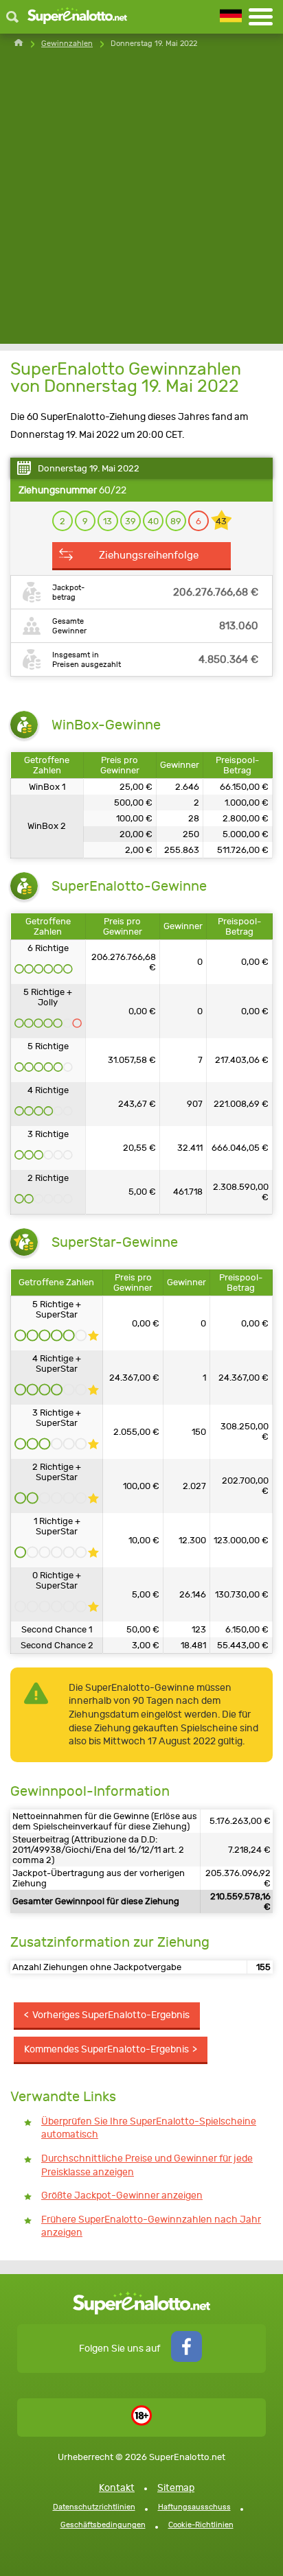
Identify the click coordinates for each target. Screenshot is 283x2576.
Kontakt (117, 2488)
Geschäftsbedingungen (103, 2525)
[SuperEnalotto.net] (77, 17)
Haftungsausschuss (194, 2507)
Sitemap (176, 2488)
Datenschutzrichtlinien (94, 2507)
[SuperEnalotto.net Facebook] (186, 2359)
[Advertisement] (141, 202)
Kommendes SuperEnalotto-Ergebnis (106, 2049)
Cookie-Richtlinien (201, 2525)
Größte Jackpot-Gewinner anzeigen (122, 2196)
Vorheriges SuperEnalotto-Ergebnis (111, 2015)
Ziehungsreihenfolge (149, 555)
